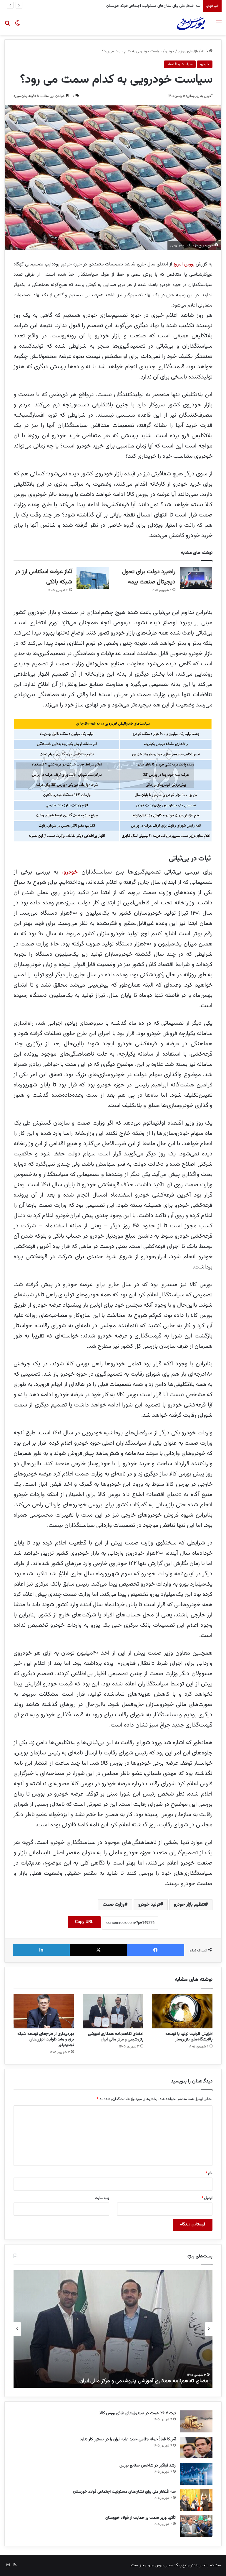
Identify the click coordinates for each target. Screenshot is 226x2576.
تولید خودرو (149, 1905)
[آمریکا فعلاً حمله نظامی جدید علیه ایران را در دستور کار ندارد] (196, 2448)
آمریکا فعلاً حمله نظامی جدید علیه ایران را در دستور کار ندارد (128, 2439)
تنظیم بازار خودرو (189, 1905)
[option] (113, 2329)
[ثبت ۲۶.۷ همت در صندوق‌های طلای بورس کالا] (196, 2421)
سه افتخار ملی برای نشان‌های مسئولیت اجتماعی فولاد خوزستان (124, 2492)
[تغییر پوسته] (18, 26)
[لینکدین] (41, 1950)
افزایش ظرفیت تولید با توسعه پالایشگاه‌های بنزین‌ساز (189, 2037)
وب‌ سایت (102, 2198)
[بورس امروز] (191, 23)
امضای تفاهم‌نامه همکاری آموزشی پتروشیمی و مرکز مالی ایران (116, 2037)
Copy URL (84, 1922)
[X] (98, 1950)
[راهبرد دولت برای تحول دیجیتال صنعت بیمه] (196, 578)
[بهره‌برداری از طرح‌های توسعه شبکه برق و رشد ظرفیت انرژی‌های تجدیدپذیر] (44, 2011)
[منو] (219, 26)
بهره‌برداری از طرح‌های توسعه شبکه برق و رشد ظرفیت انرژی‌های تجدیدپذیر (46, 2040)
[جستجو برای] (7, 26)
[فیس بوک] (156, 1950)
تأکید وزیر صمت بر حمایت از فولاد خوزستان (168, 6)
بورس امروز (185, 264)
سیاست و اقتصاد (180, 64)
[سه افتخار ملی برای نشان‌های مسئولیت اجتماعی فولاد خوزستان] (196, 2500)
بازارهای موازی (188, 51)
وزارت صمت (114, 1905)
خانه (205, 51)
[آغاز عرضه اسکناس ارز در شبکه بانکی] (93, 578)
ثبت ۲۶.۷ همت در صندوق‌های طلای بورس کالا (138, 2413)
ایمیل (207, 2198)
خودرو (170, 51)
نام (209, 2173)
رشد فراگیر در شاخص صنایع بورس (148, 2466)
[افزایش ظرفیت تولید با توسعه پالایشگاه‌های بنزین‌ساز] (182, 2011)
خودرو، (72, 872)
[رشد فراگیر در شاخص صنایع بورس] (196, 2474)
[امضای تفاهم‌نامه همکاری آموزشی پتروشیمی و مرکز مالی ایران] (113, 2011)
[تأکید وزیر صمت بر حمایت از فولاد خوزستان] (196, 2526)
